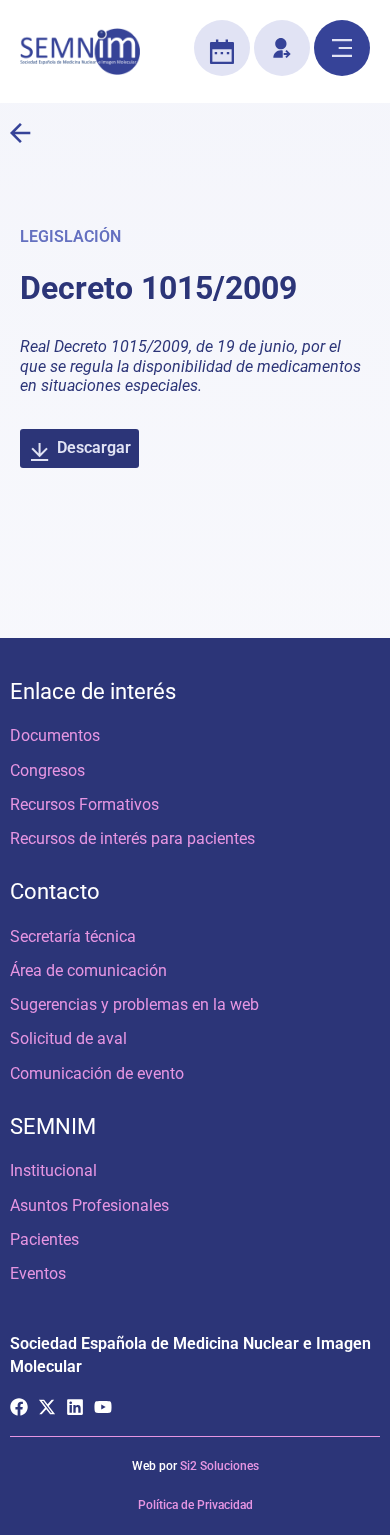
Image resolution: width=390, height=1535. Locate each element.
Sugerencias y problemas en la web (134, 1004)
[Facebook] (19, 1407)
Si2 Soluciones (219, 1466)
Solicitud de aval (68, 1038)
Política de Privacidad (195, 1505)
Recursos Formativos (84, 804)
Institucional (53, 1170)
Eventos (38, 1273)
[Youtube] (103, 1407)
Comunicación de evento (97, 1073)
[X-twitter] (47, 1407)
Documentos (55, 735)
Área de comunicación (88, 970)
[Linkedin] (75, 1407)
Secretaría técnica (73, 936)
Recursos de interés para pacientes (132, 838)
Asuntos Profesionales (89, 1205)
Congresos (47, 770)
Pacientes (44, 1239)
